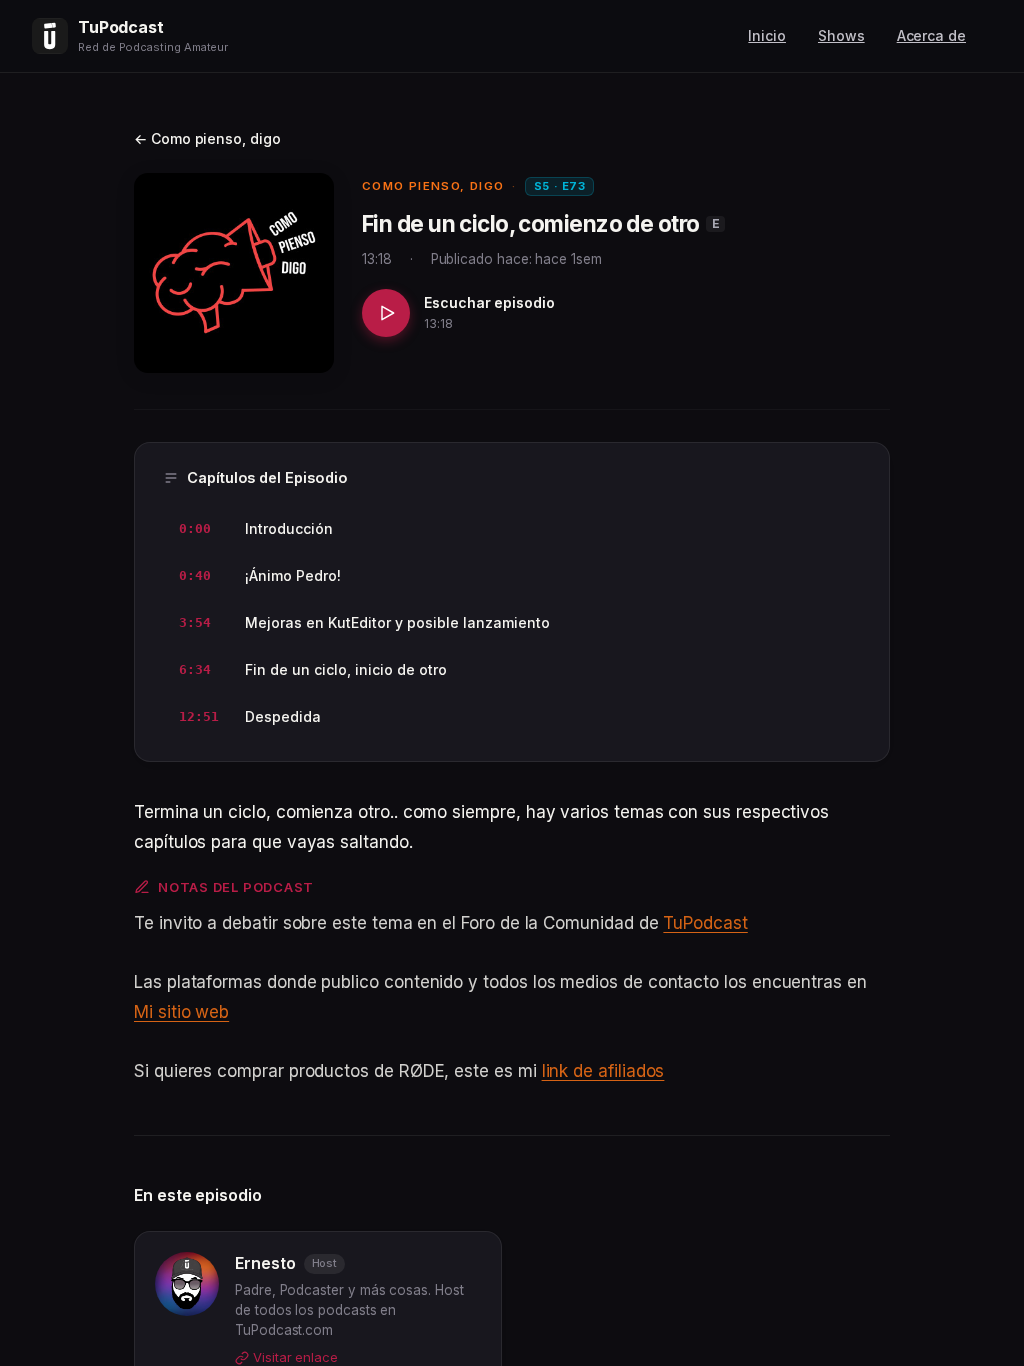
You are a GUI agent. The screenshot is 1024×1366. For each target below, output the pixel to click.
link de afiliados (603, 1071)
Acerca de (931, 35)
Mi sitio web (181, 1012)
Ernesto (265, 1263)
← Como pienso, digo (207, 138)
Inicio (767, 35)
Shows (841, 35)
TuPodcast (705, 923)
